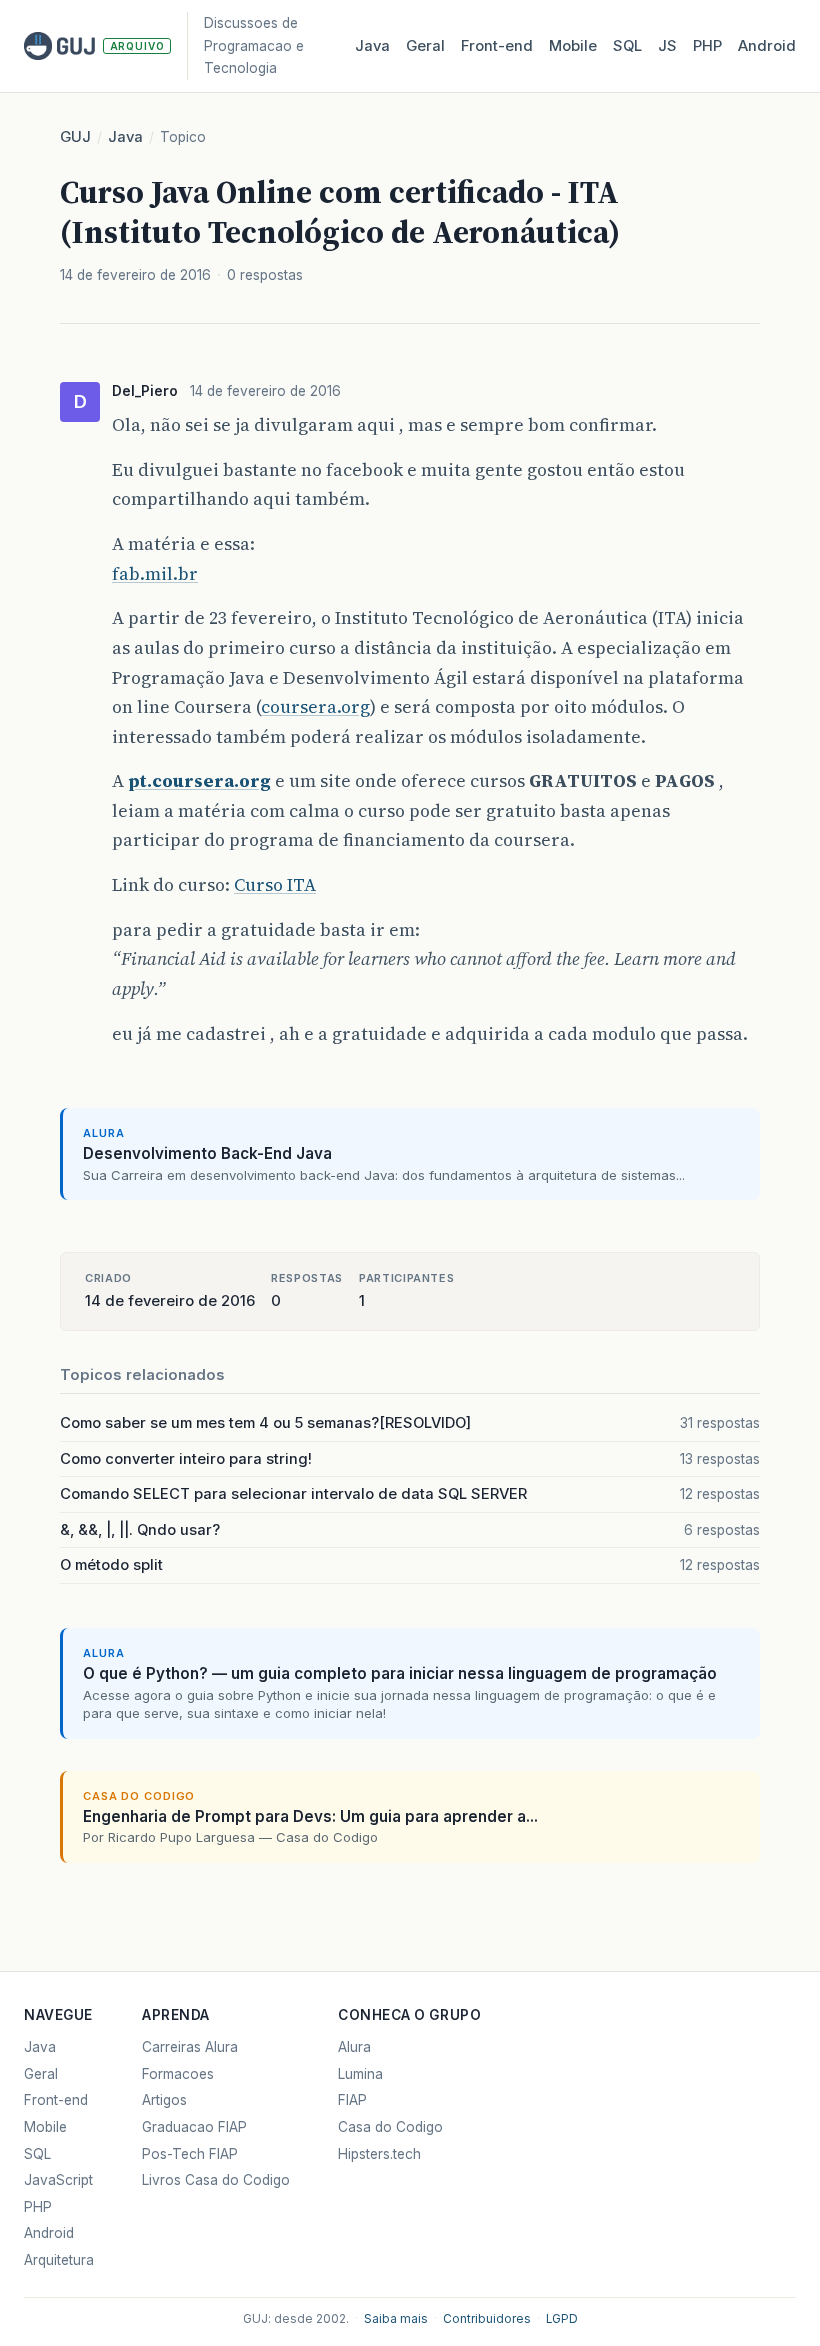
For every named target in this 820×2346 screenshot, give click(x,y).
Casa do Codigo (390, 2127)
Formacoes (178, 2074)
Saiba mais (396, 2319)
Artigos (164, 2100)
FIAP (352, 2100)
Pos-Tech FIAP (190, 2154)
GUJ (75, 137)
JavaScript (58, 2180)
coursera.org (315, 706)
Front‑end (497, 46)
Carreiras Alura (190, 2047)
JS (667, 46)
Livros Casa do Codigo (216, 2180)
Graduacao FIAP (194, 2127)
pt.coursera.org (199, 780)
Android (767, 46)
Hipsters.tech (379, 2154)
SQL (627, 46)
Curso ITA (275, 884)
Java (372, 46)
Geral (425, 46)
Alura (354, 2047)
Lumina (360, 2074)
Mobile (573, 46)
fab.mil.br (155, 573)
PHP (707, 46)
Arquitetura (59, 2260)
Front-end (56, 2100)
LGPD (562, 2319)
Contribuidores (487, 2319)
